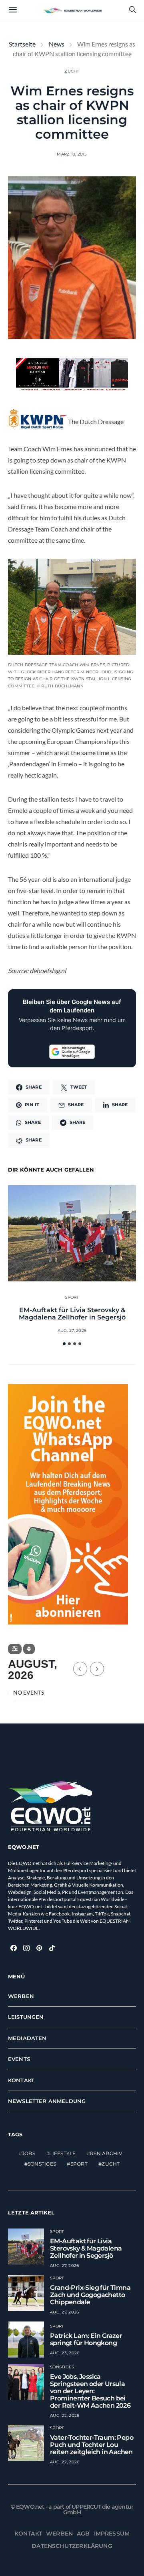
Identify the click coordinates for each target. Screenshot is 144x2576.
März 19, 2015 (72, 154)
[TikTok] (52, 1948)
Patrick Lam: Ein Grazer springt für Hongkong (86, 2339)
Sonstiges (42, 2164)
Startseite (22, 44)
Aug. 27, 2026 (72, 1330)
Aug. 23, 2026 (65, 2353)
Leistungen (26, 2017)
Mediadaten (27, 2038)
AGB (83, 2534)
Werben (21, 1996)
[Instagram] (26, 1948)
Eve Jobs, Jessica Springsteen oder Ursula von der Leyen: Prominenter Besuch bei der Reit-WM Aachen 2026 (90, 2391)
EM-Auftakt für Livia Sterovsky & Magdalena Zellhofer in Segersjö (72, 1314)
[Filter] (15, 1649)
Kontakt (21, 2080)
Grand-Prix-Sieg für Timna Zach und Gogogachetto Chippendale (90, 2295)
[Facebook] (14, 1948)
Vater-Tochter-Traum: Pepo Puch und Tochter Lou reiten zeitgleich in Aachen (92, 2445)
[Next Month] (97, 1669)
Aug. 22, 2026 (65, 2415)
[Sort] (29, 1649)
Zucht (72, 71)
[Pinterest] (39, 1948)
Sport (72, 1297)
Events (19, 2059)
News (57, 44)
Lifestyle (62, 2154)
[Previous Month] (80, 1669)
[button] (64, 1344)
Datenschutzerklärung (72, 2546)
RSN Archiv (106, 2154)
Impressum (112, 2534)
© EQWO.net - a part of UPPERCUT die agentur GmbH (72, 2509)
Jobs (29, 2154)
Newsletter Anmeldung (47, 2101)
